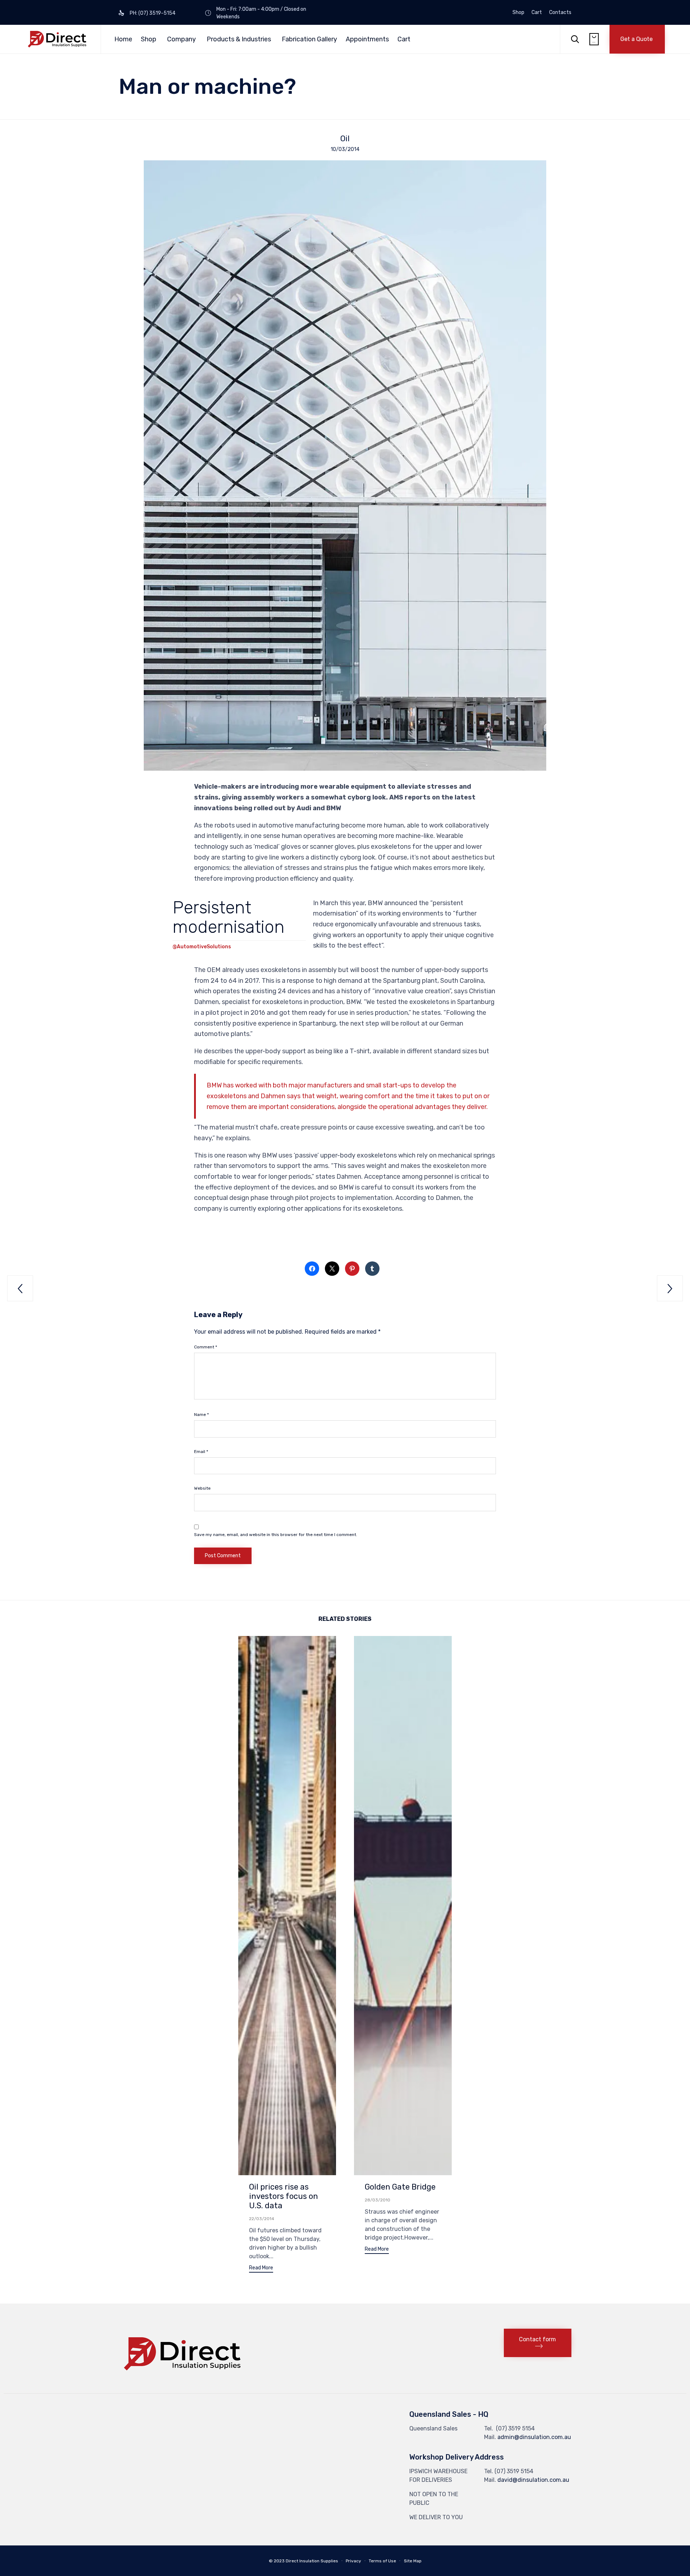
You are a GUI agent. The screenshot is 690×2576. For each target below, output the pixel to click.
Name (201, 1415)
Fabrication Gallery (309, 39)
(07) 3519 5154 (515, 2428)
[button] (637, 39)
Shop (518, 13)
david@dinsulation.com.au (533, 2480)
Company (181, 39)
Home (123, 39)
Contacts (560, 13)
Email (201, 1452)
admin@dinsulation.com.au (534, 2437)
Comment (206, 1347)
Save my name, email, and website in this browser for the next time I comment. (276, 1535)
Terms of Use (382, 2561)
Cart (537, 13)
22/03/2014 (262, 2219)
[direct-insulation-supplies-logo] (183, 2377)
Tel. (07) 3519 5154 (509, 2471)
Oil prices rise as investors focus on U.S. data (284, 2196)
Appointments (367, 39)
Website (202, 1488)
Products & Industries (239, 39)
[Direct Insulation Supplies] (57, 39)
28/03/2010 (378, 2200)
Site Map (413, 2561)
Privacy (353, 2561)
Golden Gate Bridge (400, 2187)
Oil (345, 139)
